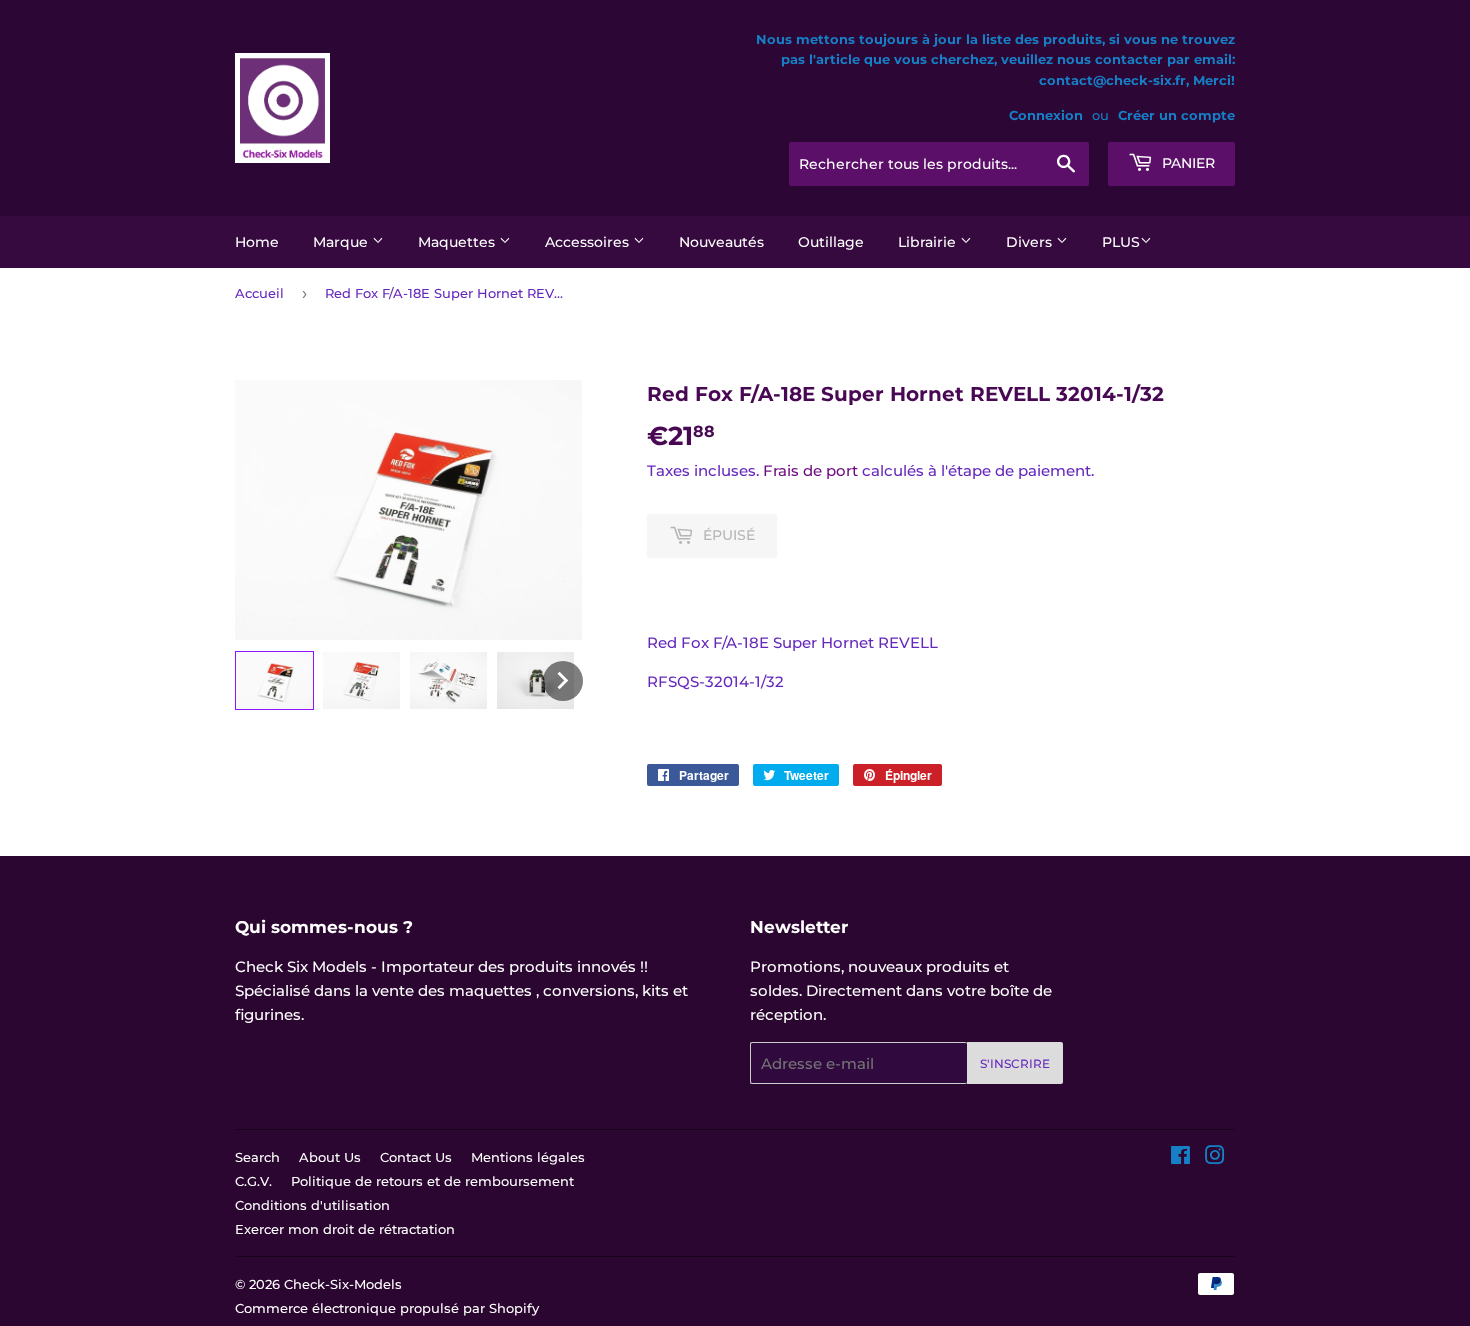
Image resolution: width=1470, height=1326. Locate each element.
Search (257, 1157)
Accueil (259, 293)
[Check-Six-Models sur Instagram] (1215, 1157)
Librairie (929, 242)
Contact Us (416, 1157)
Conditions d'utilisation (312, 1205)
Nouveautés (721, 242)
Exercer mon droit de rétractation (345, 1229)
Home (257, 242)
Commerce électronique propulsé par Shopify (387, 1308)
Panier (1186, 163)
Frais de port (810, 470)
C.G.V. (253, 1181)
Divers (1031, 242)
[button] (274, 680)
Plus (1121, 242)
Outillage (831, 242)
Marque (342, 242)
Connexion (1046, 115)
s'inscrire (1015, 1063)
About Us (330, 1157)
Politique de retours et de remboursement (432, 1181)
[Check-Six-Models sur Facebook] (1180, 1157)
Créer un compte (1176, 115)
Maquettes (458, 242)
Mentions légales (528, 1157)
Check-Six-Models (343, 1284)
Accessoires (589, 242)
